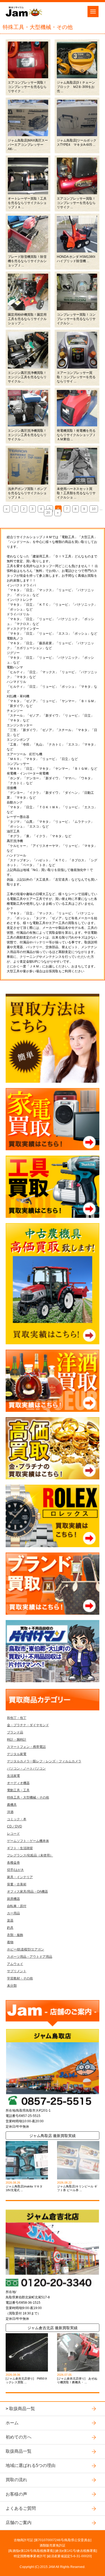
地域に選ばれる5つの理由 (31, 2465)
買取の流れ (16, 2480)
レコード (13, 1834)
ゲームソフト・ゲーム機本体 (28, 1841)
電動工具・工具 (18, 1790)
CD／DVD (15, 1826)
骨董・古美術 (17, 1884)
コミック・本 (17, 1819)
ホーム (12, 2423)
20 (48, 513)
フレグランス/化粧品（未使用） (30, 1855)
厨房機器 (13, 1899)
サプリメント (17, 1971)
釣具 (10, 1928)
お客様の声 (16, 2494)
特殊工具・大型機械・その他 (28, 1797)
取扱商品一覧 (22, 2409)
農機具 (12, 1805)
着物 (10, 1942)
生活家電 (13, 1776)
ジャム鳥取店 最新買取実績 (52, 2136)
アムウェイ (15, 1964)
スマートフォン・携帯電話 (26, 1747)
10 (94, 509)
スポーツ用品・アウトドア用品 (30, 1957)
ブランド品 (15, 1732)
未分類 (12, 1986)
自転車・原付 (17, 1906)
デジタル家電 (17, 1754)
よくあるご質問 (21, 2508)
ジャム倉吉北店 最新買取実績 (52, 2328)
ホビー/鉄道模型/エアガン (26, 1949)
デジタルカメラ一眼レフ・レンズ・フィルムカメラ (44, 1761)
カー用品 (13, 1913)
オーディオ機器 (18, 1783)
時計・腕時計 (17, 1740)
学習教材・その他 (20, 1978)
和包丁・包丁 (17, 1718)
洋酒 (10, 1812)
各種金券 (13, 1863)
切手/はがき (15, 1870)
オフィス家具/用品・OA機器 (27, 1892)
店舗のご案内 (19, 2523)
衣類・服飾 (15, 1935)
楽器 (10, 1920)
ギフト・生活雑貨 (20, 1848)
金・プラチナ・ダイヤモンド (28, 1725)
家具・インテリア (20, 1877)
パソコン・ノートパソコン (26, 1769)
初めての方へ (19, 2437)
